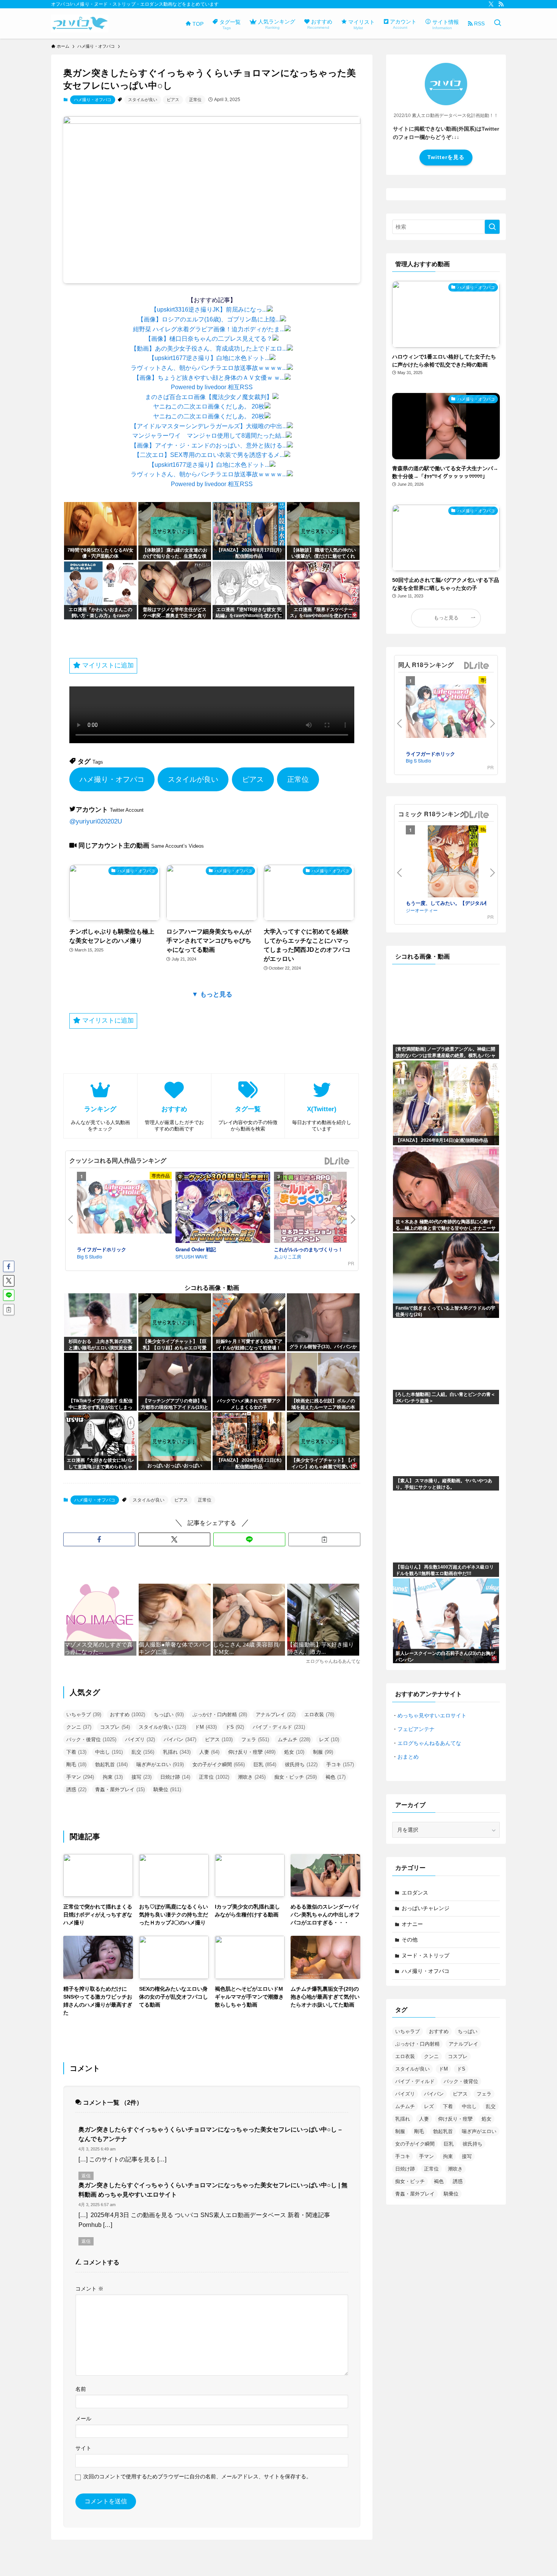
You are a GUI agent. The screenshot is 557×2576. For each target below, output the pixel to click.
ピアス (173, 100)
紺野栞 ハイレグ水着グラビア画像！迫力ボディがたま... (209, 329)
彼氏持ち (301, 1764)
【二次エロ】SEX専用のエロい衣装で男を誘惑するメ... (209, 455)
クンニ (79, 1727)
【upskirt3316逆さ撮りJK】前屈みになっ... (209, 310)
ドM (206, 1727)
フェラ (255, 1739)
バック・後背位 (91, 1739)
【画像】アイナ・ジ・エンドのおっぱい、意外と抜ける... (209, 445)
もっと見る (446, 618)
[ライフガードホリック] (124, 1208)
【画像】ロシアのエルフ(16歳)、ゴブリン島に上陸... (209, 319)
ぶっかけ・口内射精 (220, 1714)
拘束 (113, 1777)
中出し (109, 1752)
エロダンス (415, 1893)
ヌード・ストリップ (426, 1955)
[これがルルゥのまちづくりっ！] (321, 1208)
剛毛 (76, 1764)
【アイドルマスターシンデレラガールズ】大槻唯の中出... (209, 426)
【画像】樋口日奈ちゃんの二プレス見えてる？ (209, 339)
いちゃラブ (84, 1714)
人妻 (209, 1752)
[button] (99, 1539)
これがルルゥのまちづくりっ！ (308, 1249)
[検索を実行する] (492, 227)
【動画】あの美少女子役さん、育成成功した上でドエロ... (209, 349)
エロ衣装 (319, 1714)
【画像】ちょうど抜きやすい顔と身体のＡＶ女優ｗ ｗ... (209, 378)
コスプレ (115, 1727)
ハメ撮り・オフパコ (93, 100)
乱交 (143, 1752)
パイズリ (140, 1739)
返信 (86, 2176)
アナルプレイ (276, 1714)
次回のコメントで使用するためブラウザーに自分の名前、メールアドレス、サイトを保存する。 (197, 2476)
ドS (235, 1727)
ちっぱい (169, 1714)
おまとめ (408, 1757)
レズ (329, 1739)
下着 (76, 1752)
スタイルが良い (143, 100)
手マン (80, 1777)
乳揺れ (177, 1752)
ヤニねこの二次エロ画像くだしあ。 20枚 (209, 406)
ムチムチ (294, 1739)
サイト (83, 2448)
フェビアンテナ (416, 1729)
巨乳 (265, 1764)
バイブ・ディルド (279, 1727)
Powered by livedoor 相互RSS (212, 387)
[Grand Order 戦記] (223, 1208)
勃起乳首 (111, 1764)
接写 (142, 1777)
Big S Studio (90, 1256)
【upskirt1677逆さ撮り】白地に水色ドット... (209, 358)
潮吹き (252, 1777)
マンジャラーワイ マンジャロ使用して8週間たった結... (209, 436)
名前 (81, 2389)
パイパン (180, 1739)
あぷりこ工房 (288, 1256)
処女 (294, 1752)
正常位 (195, 100)
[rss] (501, 4)
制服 (323, 1752)
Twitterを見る (446, 157)
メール (83, 2419)
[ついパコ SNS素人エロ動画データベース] (80, 23)
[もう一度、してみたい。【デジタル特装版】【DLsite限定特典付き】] (453, 862)
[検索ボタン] (498, 23)
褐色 (336, 1777)
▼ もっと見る (212, 994)
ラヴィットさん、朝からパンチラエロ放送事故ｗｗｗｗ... (209, 368)
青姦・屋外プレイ (120, 1789)
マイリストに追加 (107, 665)
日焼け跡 (175, 1777)
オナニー (412, 1924)
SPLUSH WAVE (192, 1256)
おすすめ (128, 1714)
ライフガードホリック (102, 1249)
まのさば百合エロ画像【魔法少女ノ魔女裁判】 (209, 397)
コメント (89, 2289)
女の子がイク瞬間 (219, 1764)
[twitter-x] (491, 4)
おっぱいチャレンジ (426, 1908)
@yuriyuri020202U (96, 821)
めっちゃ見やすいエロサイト (432, 1715)
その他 (410, 1940)
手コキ (340, 1764)
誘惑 (76, 1789)
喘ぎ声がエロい (160, 1764)
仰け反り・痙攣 (252, 1752)
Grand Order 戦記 (196, 1249)
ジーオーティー (422, 910)
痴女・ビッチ (296, 1777)
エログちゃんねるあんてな (429, 1743)
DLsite (337, 1161)
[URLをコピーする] (324, 1539)
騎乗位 (167, 1789)
